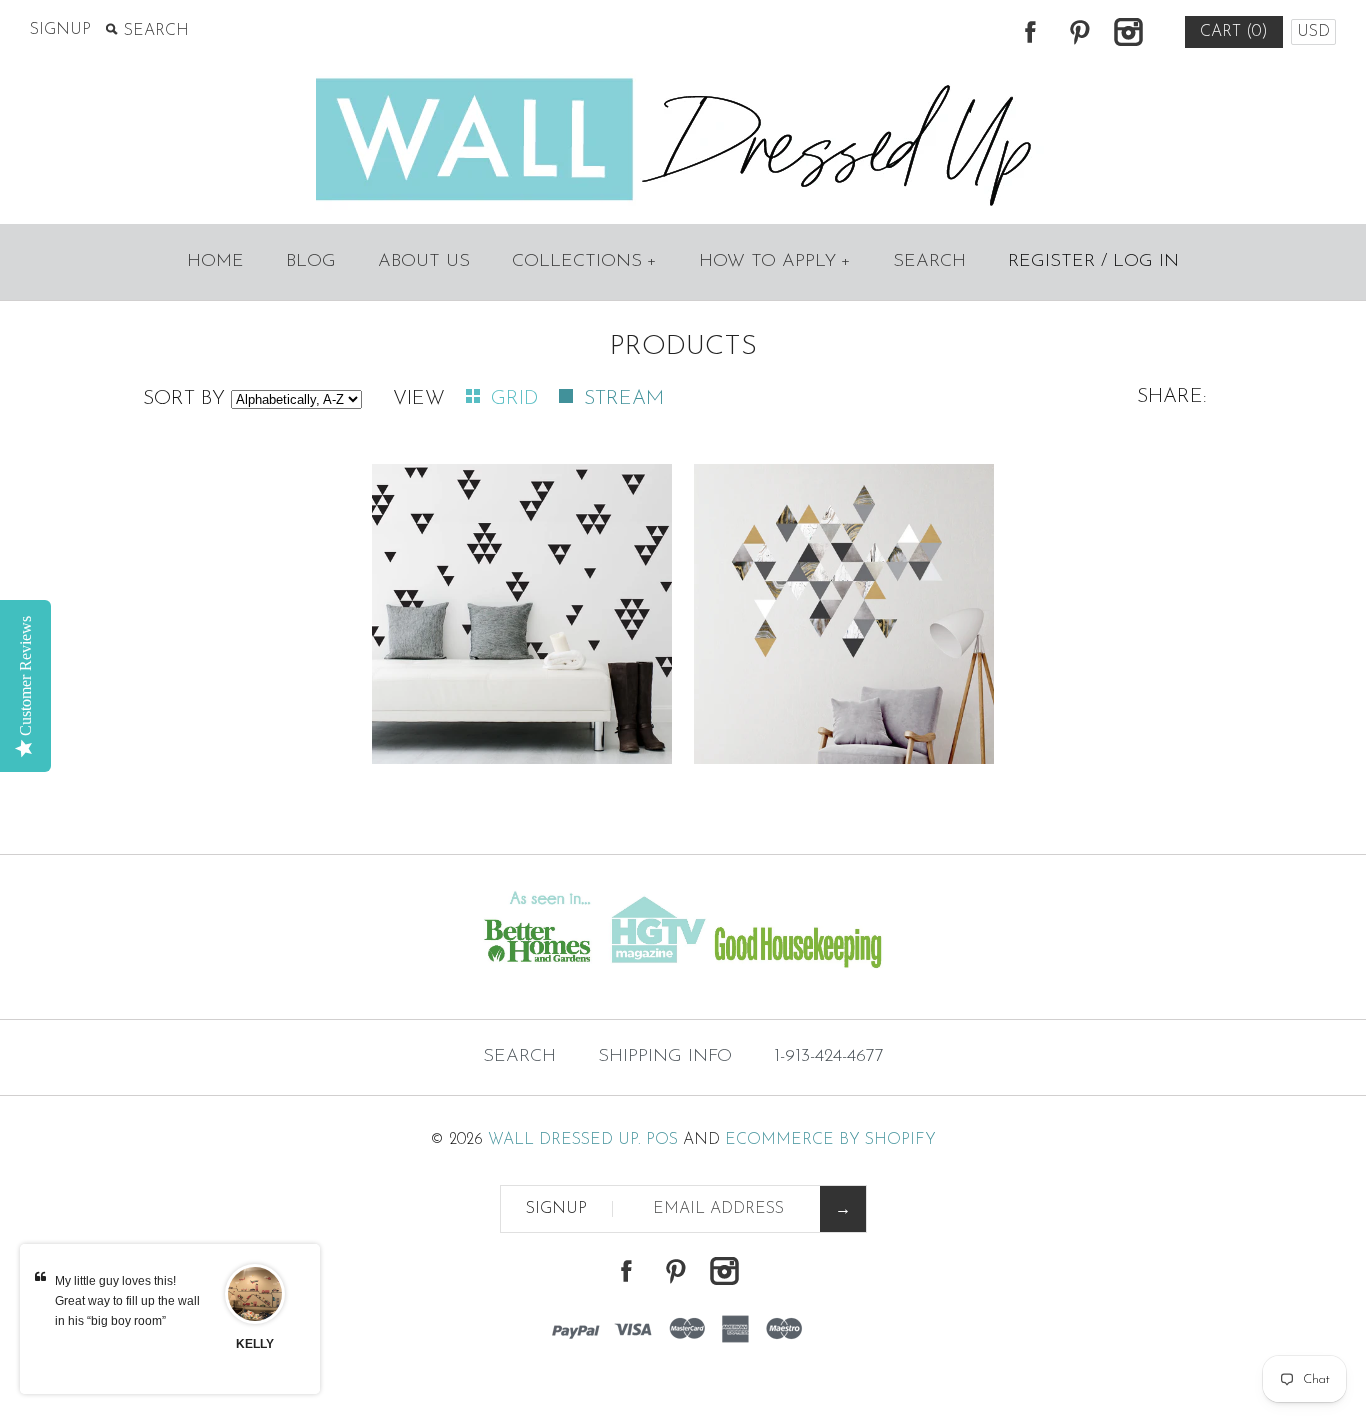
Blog (311, 262)
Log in (1146, 262)
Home (215, 262)
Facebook (1030, 32)
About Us (424, 262)
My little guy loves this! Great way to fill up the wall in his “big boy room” (127, 1301)
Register (1051, 262)
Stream (624, 399)
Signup (60, 30)
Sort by (184, 399)
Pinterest (1079, 32)
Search (929, 262)
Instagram (1128, 32)
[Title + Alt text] (233, 980)
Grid (517, 399)
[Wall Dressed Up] (683, 80)
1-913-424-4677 (829, 1057)
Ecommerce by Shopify (830, 1140)
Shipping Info (665, 1057)
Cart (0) (1234, 32)
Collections (584, 262)
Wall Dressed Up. (564, 1140)
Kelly (255, 1344)
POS (662, 1140)
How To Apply (775, 262)
